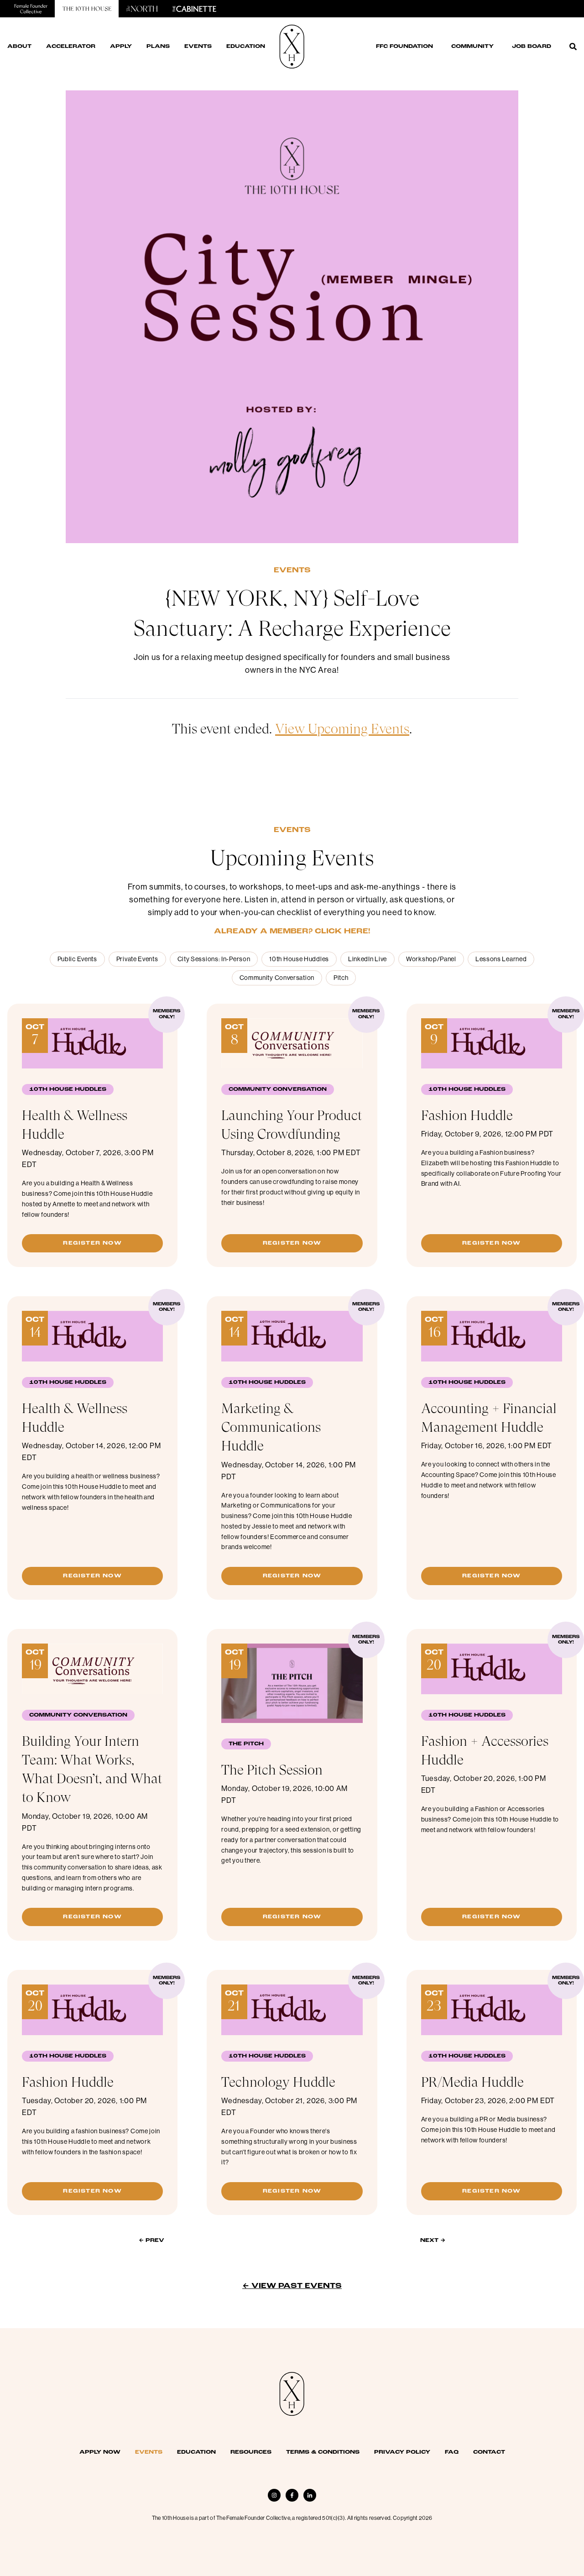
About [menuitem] (19, 47)
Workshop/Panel (431, 959)
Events (292, 571)
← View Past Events (292, 2286)
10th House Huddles (299, 959)
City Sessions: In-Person (214, 959)
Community (472, 47)
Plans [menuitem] (158, 47)
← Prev (151, 2241)
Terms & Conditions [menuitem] (323, 2452)
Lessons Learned (501, 959)
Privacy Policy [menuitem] (402, 2452)
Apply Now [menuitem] (100, 2452)
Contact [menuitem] (489, 2452)
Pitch (341, 978)
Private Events (137, 959)
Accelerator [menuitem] (71, 47)
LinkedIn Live (368, 959)
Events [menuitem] (198, 47)
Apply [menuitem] (121, 47)
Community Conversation (277, 978)
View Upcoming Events (342, 729)
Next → (433, 2241)
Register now (92, 1243)
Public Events (77, 959)
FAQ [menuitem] (452, 2452)
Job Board (532, 47)
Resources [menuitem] (251, 2452)
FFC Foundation (404, 47)
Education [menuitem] (196, 2452)
